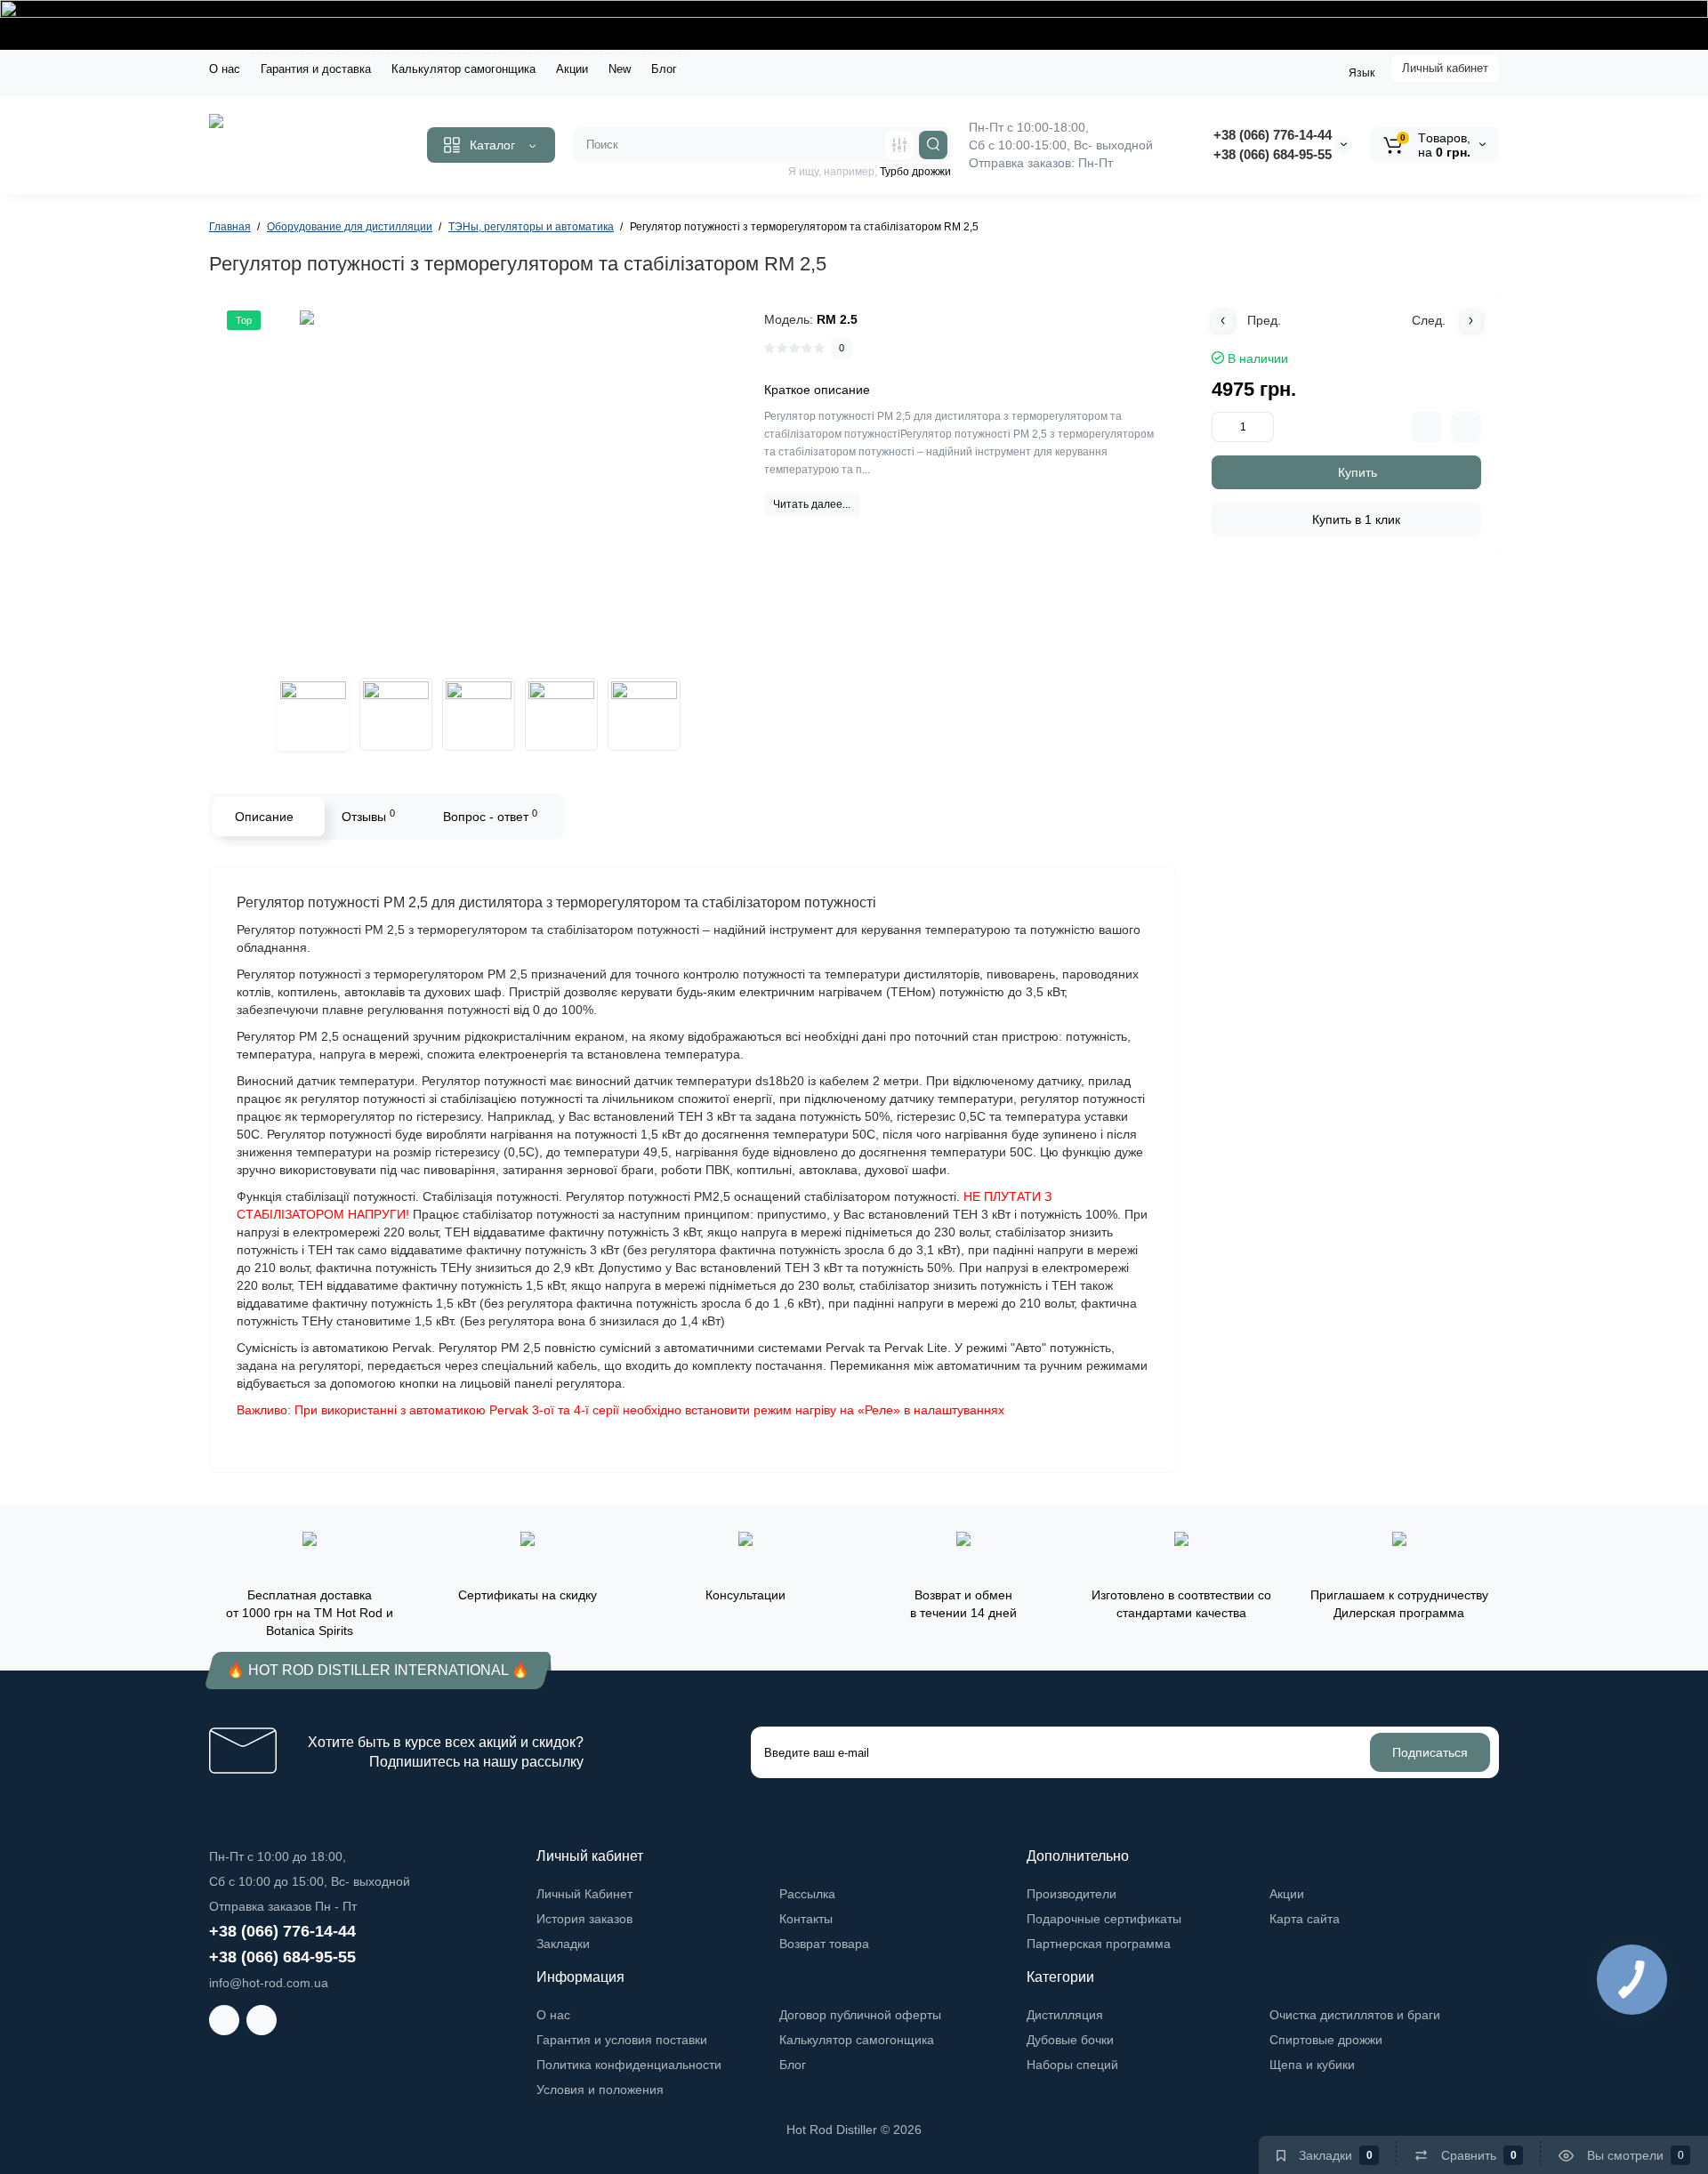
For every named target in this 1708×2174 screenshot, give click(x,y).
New (620, 69)
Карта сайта (1305, 1919)
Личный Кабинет (584, 1894)
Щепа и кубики (1312, 2065)
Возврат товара (824, 1944)
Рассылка (807, 1894)
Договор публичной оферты (860, 2015)
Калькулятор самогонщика (463, 69)
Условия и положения (600, 2089)
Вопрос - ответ (490, 816)
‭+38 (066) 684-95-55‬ (1273, 154)
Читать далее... (812, 504)
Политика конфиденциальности (629, 2065)
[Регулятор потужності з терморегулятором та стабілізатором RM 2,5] (478, 488)
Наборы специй (1072, 2065)
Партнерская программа (1099, 1944)
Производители (1072, 1894)
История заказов (584, 1919)
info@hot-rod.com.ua (269, 1983)
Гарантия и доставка (316, 69)
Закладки (563, 1944)
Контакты (806, 1919)
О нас (225, 69)
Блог (664, 69)
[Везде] (899, 145)
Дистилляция (1065, 2015)
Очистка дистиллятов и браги (1355, 2015)
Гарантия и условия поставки (622, 2040)
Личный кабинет (1445, 68)
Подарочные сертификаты (1104, 1919)
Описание (264, 817)
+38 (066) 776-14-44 (1273, 135)
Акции (572, 69)
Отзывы (368, 816)
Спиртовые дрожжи (1326, 2040)
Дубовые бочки (1070, 2040)
